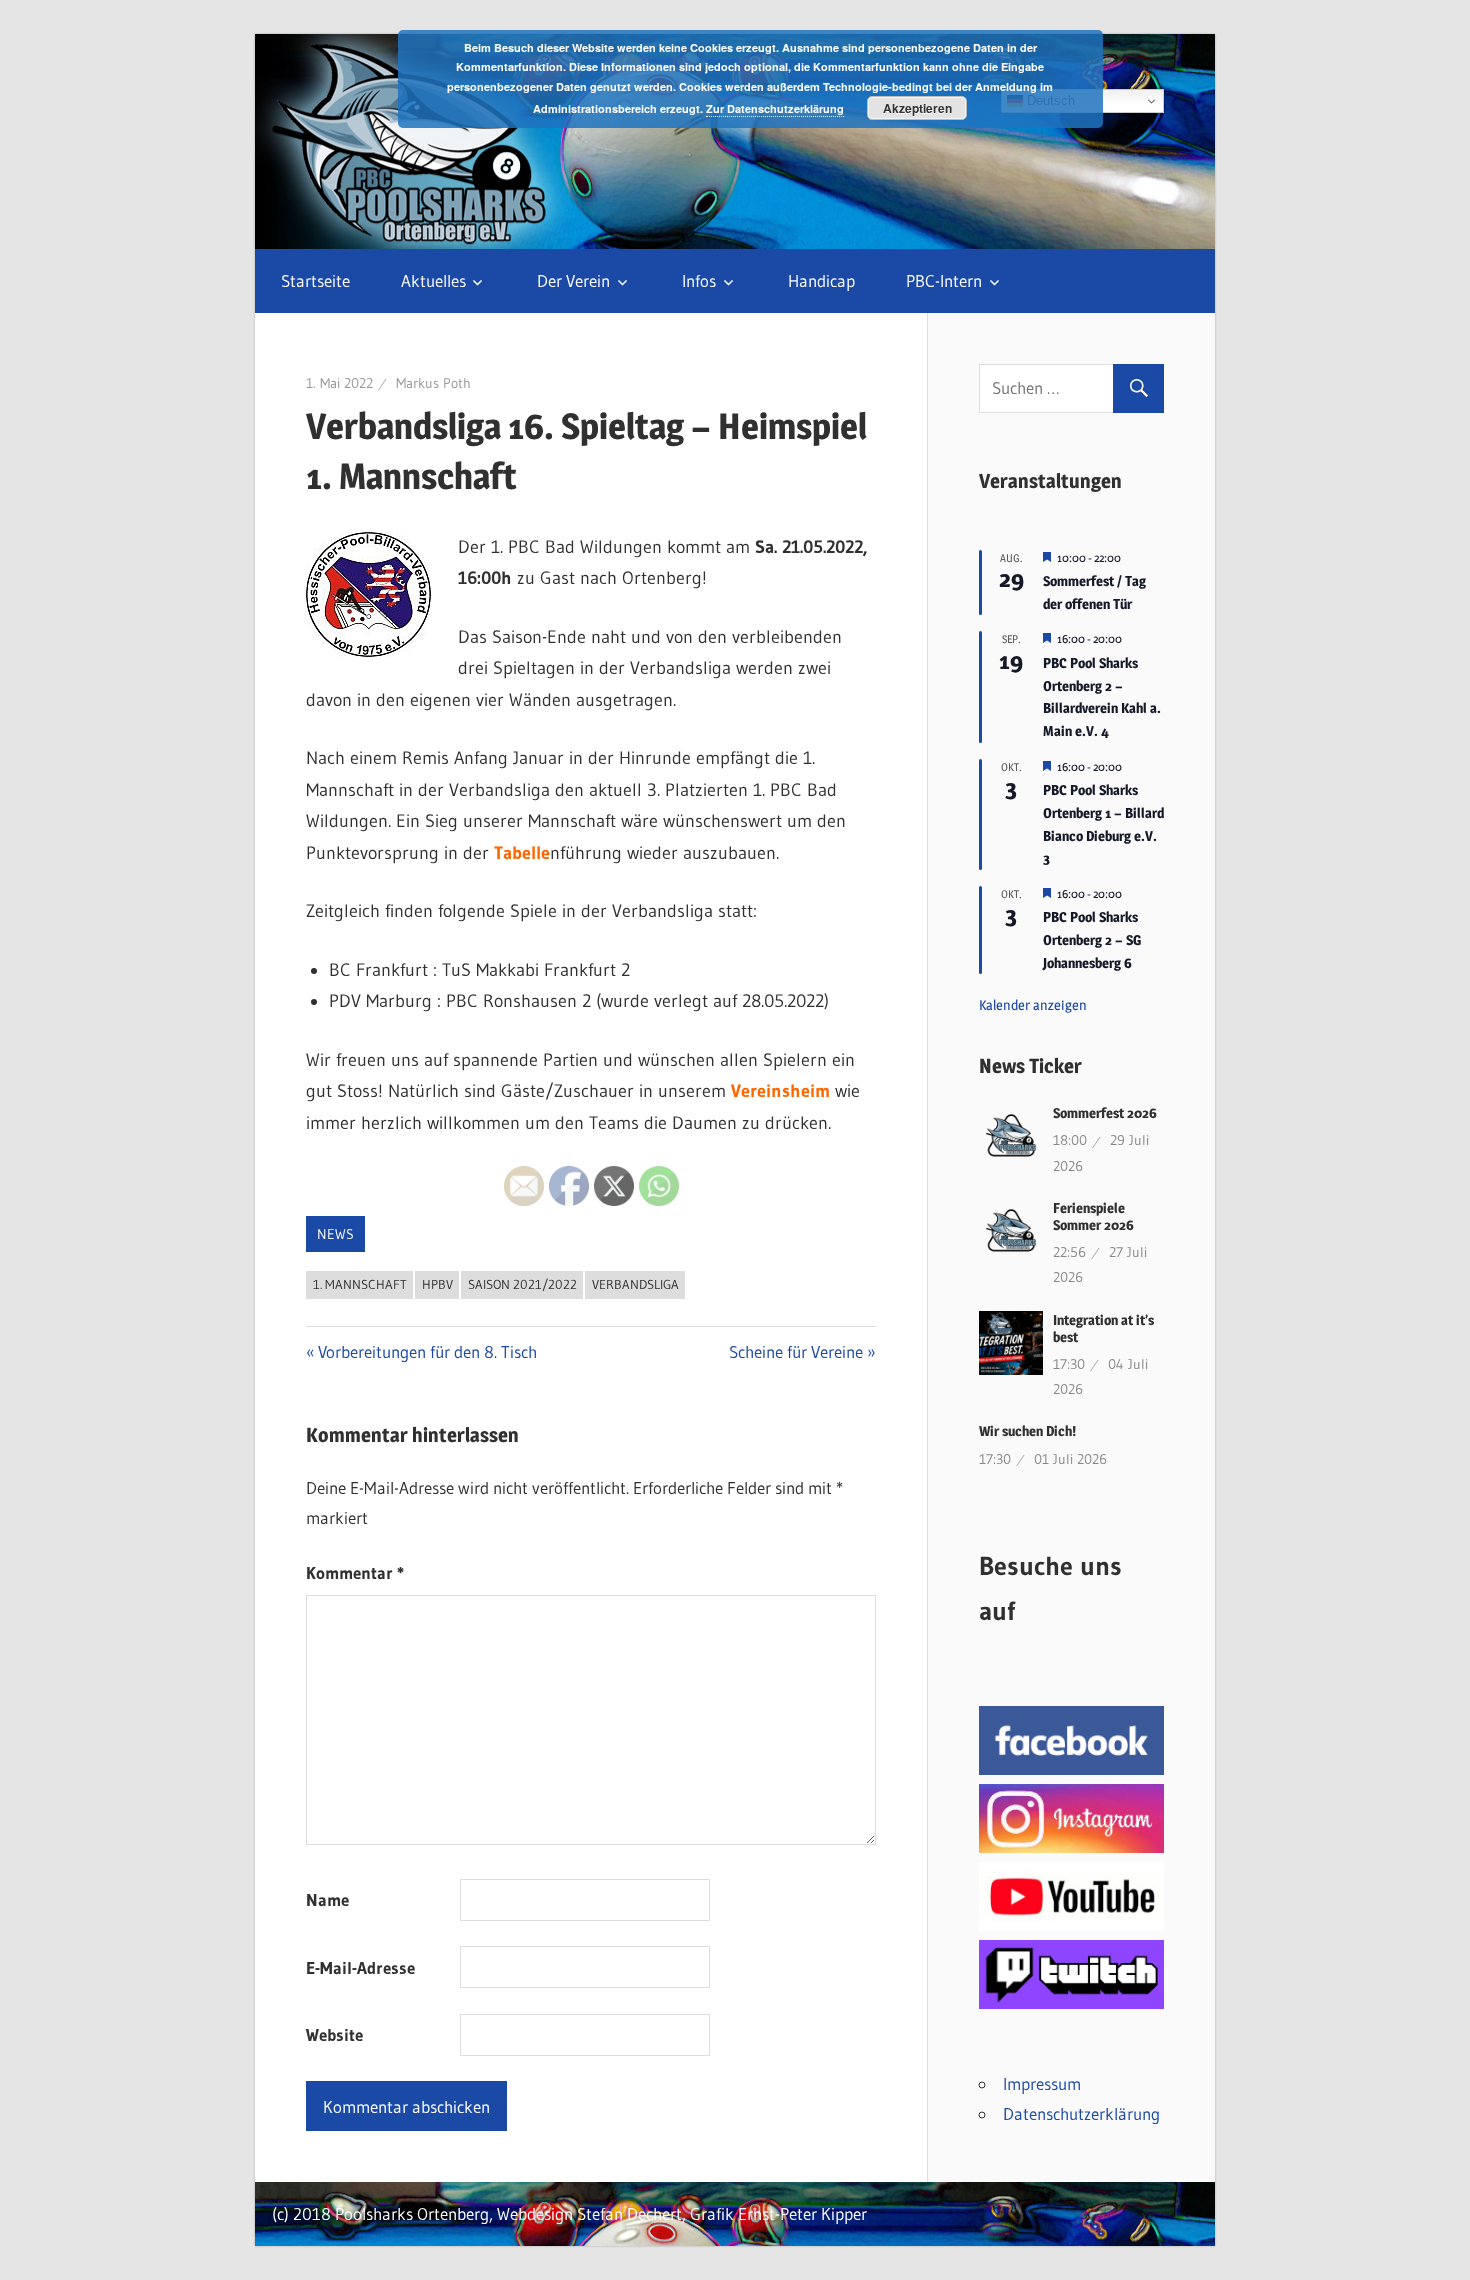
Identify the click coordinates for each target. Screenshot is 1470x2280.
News (335, 1234)
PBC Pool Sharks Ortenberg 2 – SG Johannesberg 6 (1092, 939)
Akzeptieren (917, 108)
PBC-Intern (944, 280)
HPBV (437, 1284)
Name (327, 1899)
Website (334, 2034)
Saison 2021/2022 (522, 1284)
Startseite (315, 280)
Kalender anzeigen (1033, 1004)
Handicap (821, 280)
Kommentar (355, 1572)
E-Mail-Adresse (360, 1967)
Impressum (1042, 2083)
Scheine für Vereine (796, 1351)
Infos (699, 280)
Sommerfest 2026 (1105, 1112)
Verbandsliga (635, 1284)
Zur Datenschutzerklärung (775, 108)
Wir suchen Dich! (1027, 1430)
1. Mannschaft (360, 1284)
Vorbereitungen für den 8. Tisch (427, 1351)
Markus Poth (433, 383)
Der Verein (573, 280)
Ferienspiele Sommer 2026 (1093, 1216)
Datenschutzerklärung (1081, 2113)
